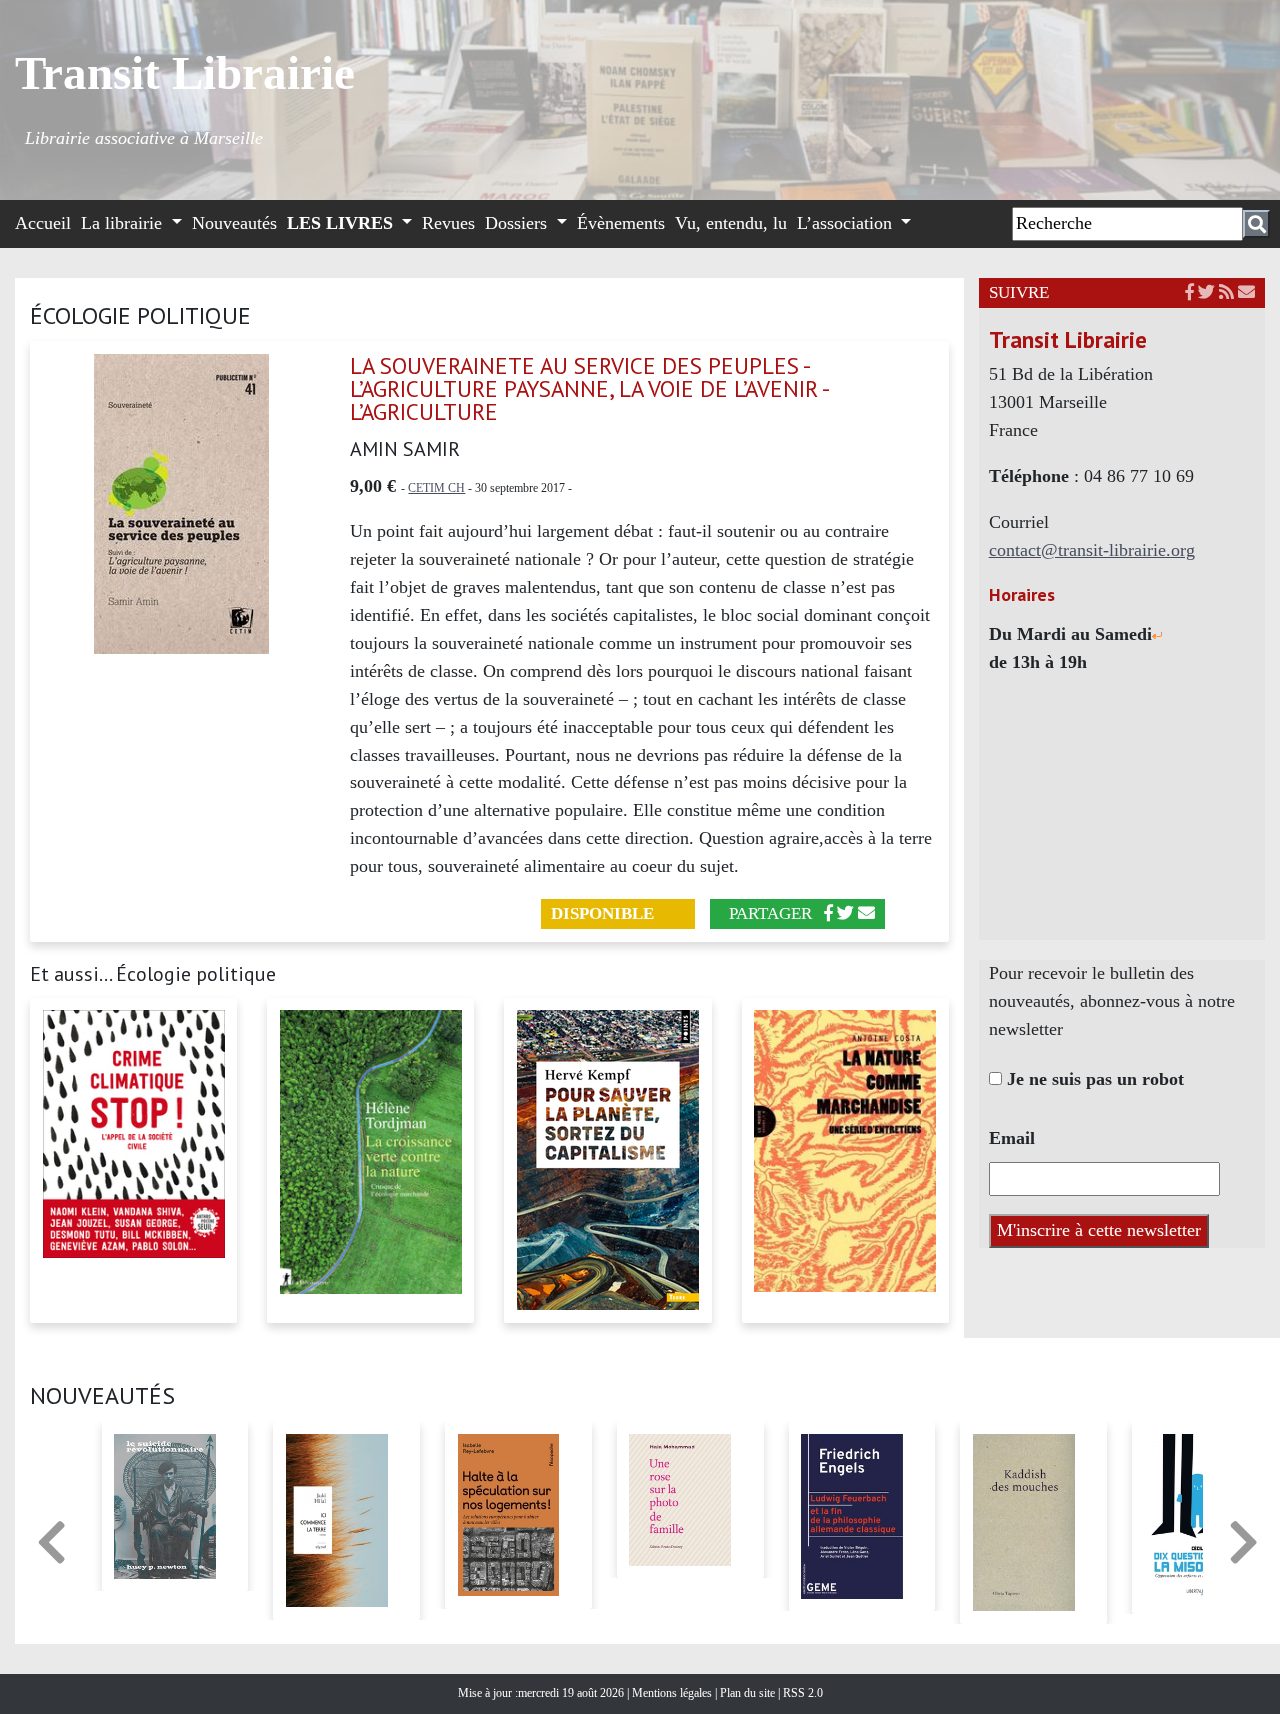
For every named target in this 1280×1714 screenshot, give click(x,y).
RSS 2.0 (801, 1693)
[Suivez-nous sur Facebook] (1189, 292)
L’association (847, 223)
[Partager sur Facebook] (828, 913)
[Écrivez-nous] (866, 913)
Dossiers (518, 223)
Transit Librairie (185, 73)
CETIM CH (436, 488)
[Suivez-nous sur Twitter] (1206, 292)
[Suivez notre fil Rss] (1226, 292)
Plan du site (749, 1693)
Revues (448, 223)
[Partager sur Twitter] (845, 913)
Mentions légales (673, 1693)
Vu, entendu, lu (731, 223)
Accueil (43, 223)
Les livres (342, 223)
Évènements (621, 223)
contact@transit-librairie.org (1092, 550)
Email (1012, 1138)
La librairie (124, 223)
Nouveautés (234, 223)
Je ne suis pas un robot (1093, 1079)
